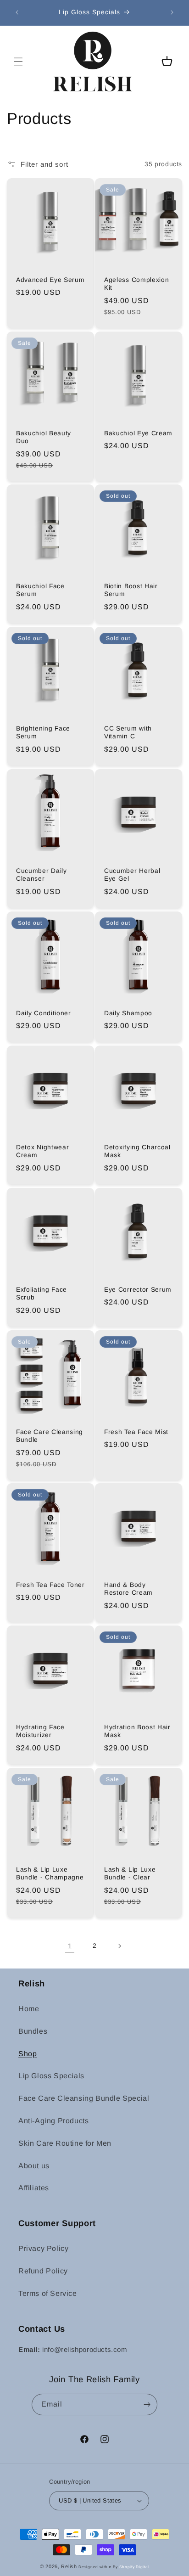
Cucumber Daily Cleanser (42, 875)
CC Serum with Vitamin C (128, 732)
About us (34, 2166)
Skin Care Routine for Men (65, 2143)
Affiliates (34, 2188)
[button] (18, 62)
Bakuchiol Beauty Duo (44, 437)
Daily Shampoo (128, 1013)
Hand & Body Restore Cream (128, 1589)
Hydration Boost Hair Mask (137, 1731)
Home (29, 2009)
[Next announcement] (172, 12)
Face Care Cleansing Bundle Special (84, 2098)
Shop (28, 2054)
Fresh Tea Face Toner (50, 1585)
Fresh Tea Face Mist (136, 1432)
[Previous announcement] (17, 12)
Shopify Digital (134, 2567)
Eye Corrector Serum (138, 1290)
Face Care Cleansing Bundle (50, 1436)
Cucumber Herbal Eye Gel (132, 875)
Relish (69, 2566)
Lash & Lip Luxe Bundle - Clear (130, 1873)
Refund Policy (43, 2271)
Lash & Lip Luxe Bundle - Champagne (50, 1873)
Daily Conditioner (44, 1013)
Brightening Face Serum (43, 732)
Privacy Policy (43, 2248)
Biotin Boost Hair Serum (131, 590)
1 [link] (70, 1946)
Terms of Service (48, 2293)
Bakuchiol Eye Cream (138, 433)
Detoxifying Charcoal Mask (137, 1151)
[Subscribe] (147, 2404)
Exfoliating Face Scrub (42, 1294)
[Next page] (119, 1946)
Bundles (33, 2031)
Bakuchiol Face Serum (40, 590)
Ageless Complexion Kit (136, 284)
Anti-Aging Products (53, 2121)
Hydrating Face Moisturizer (40, 1731)
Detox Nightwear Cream (42, 1151)
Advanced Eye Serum (50, 280)
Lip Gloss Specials (51, 2076)
